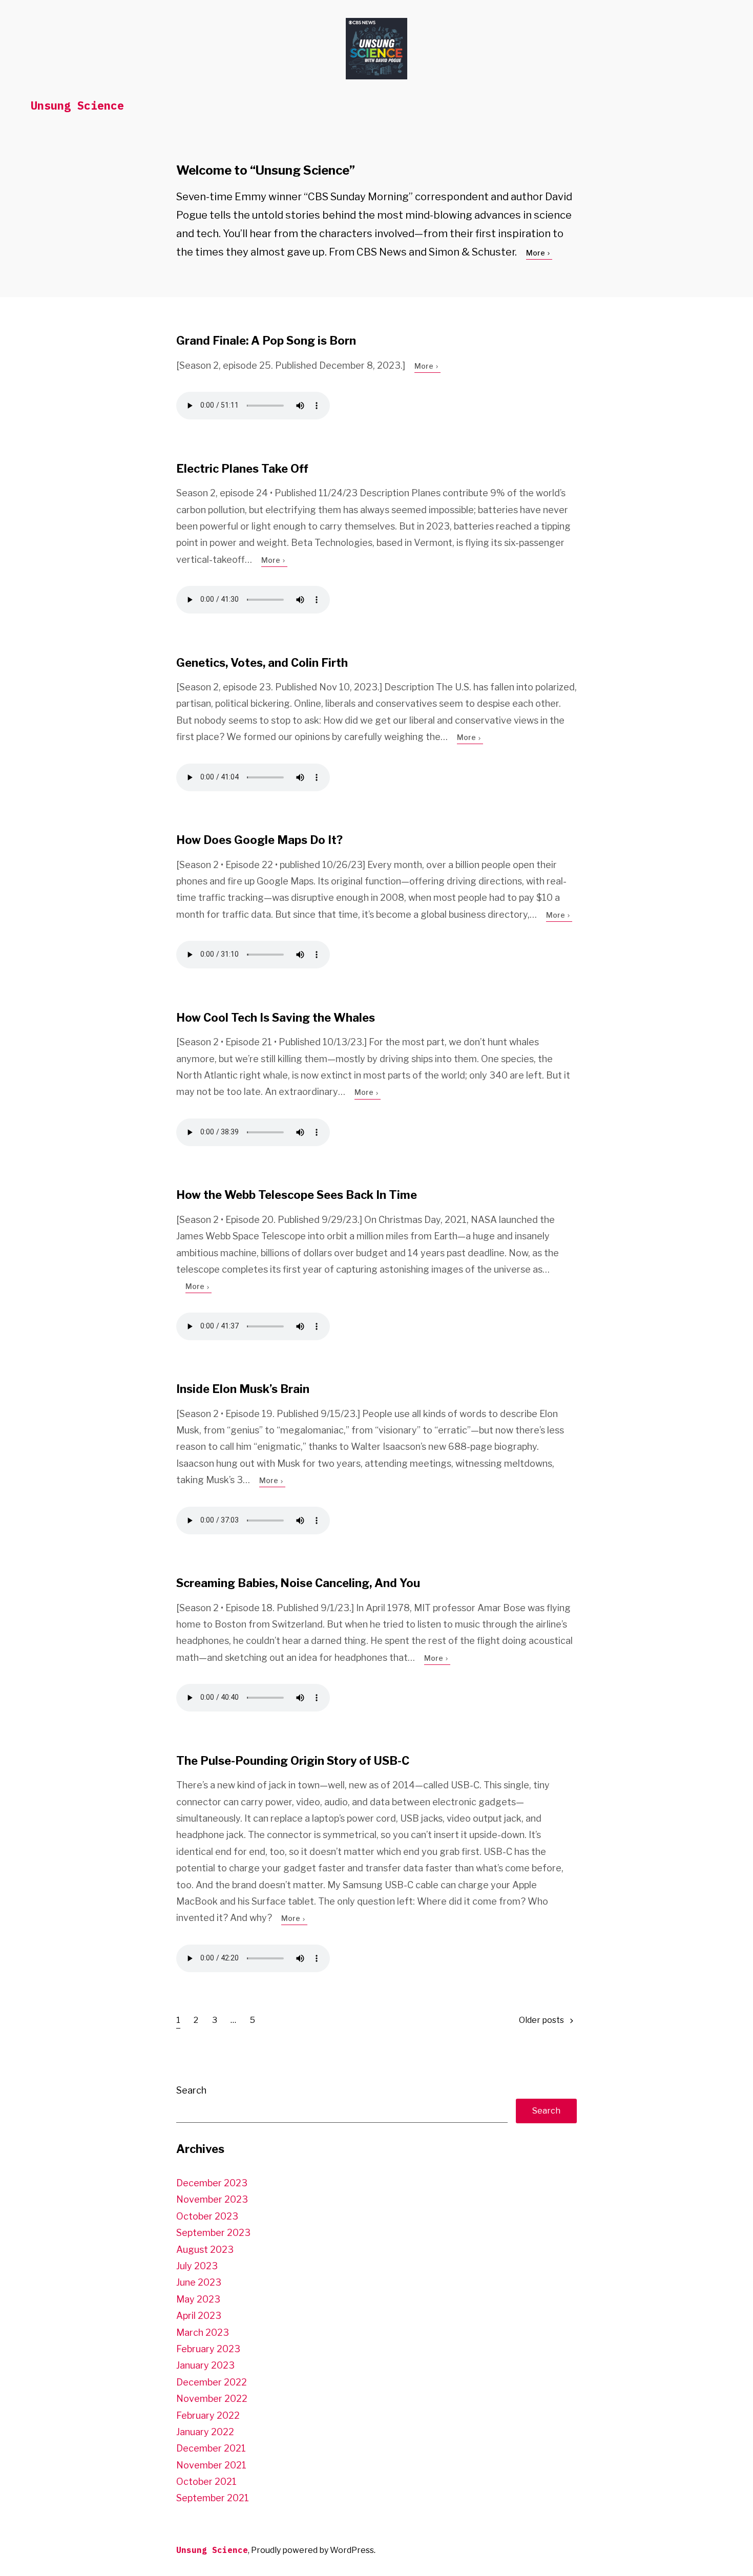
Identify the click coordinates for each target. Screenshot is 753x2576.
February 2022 (208, 2415)
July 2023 (197, 2266)
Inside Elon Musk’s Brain (243, 1389)
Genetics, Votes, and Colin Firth (262, 663)
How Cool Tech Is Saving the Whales (276, 1018)
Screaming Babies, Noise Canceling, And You (298, 1583)
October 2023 (207, 2216)
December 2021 (211, 2448)
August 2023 (205, 2250)
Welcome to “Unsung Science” (266, 170)
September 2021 (213, 2498)
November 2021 (211, 2465)
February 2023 (208, 2349)
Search (191, 2090)
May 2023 (198, 2299)
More (536, 253)
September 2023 (213, 2233)
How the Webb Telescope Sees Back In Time (297, 1195)
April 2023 (199, 2316)
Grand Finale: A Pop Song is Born (266, 341)
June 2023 (199, 2282)
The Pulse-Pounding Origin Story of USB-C (293, 1761)
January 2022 (205, 2432)
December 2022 (212, 2382)
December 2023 (212, 2183)
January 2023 (205, 2365)
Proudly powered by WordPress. (313, 2550)
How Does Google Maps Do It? (259, 840)
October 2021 (206, 2482)
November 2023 (212, 2199)
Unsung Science (77, 105)
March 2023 (203, 2332)
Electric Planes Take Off (242, 469)
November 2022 (212, 2399)
